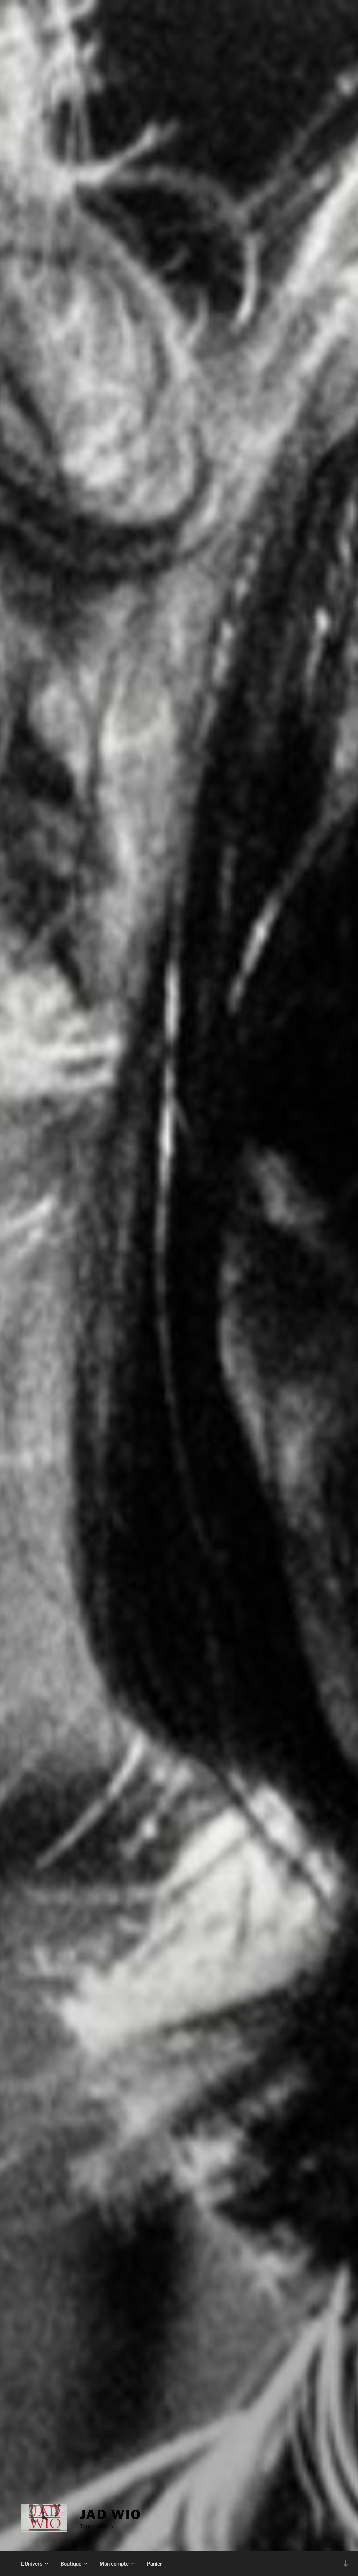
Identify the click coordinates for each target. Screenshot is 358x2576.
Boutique (71, 2564)
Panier (155, 2564)
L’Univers (32, 2564)
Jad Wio (110, 2515)
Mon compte (114, 2564)
